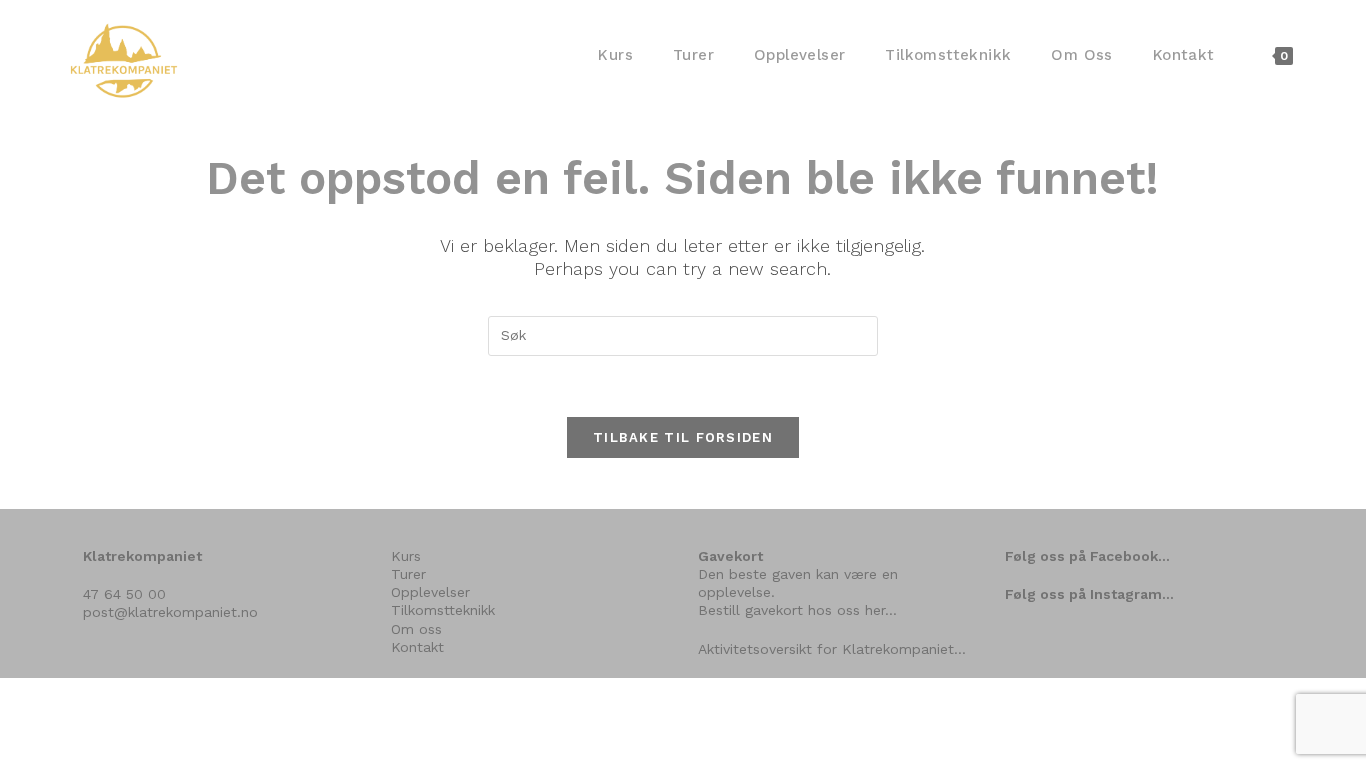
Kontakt (417, 647)
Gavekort (730, 556)
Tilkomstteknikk (443, 610)
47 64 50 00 (124, 594)
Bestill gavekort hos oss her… (797, 610)
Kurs (406, 556)
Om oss (416, 629)
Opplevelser (430, 592)
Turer (408, 574)
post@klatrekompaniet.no (170, 612)
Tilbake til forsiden (683, 437)
